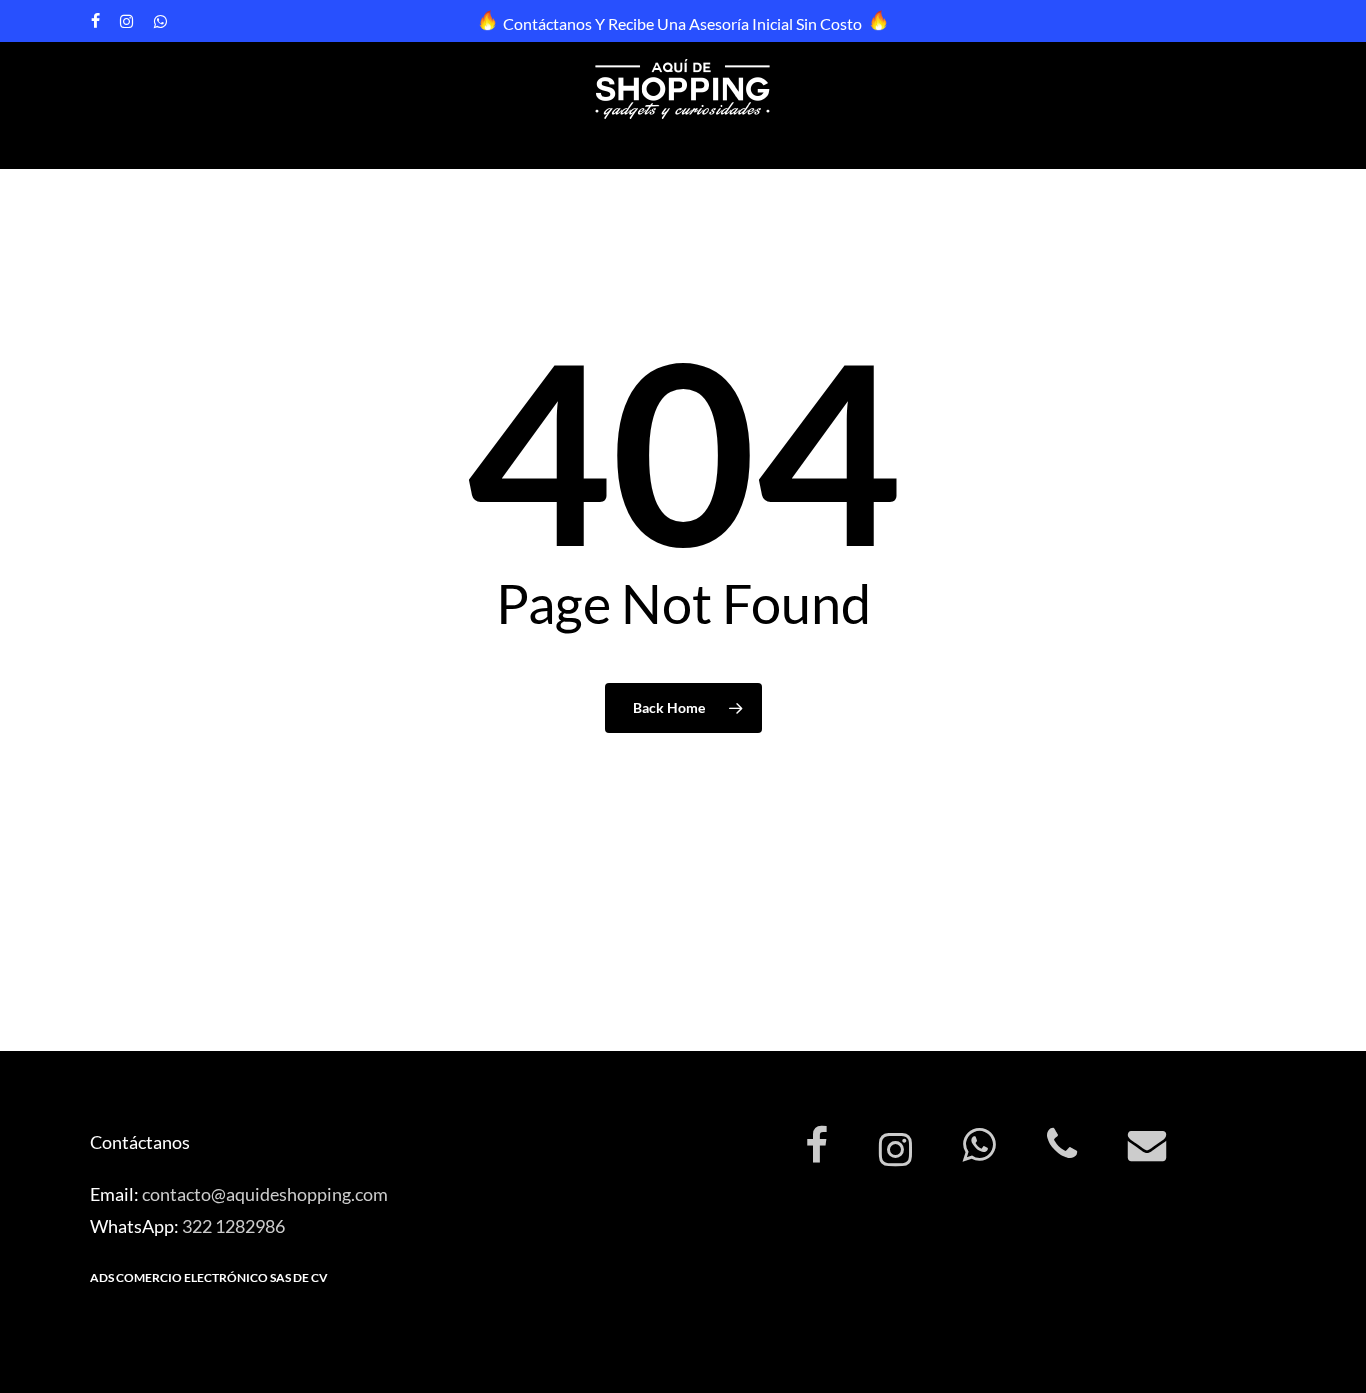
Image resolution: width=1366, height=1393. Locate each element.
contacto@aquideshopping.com (265, 1194)
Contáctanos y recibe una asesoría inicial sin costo (682, 23)
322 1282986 (233, 1226)
